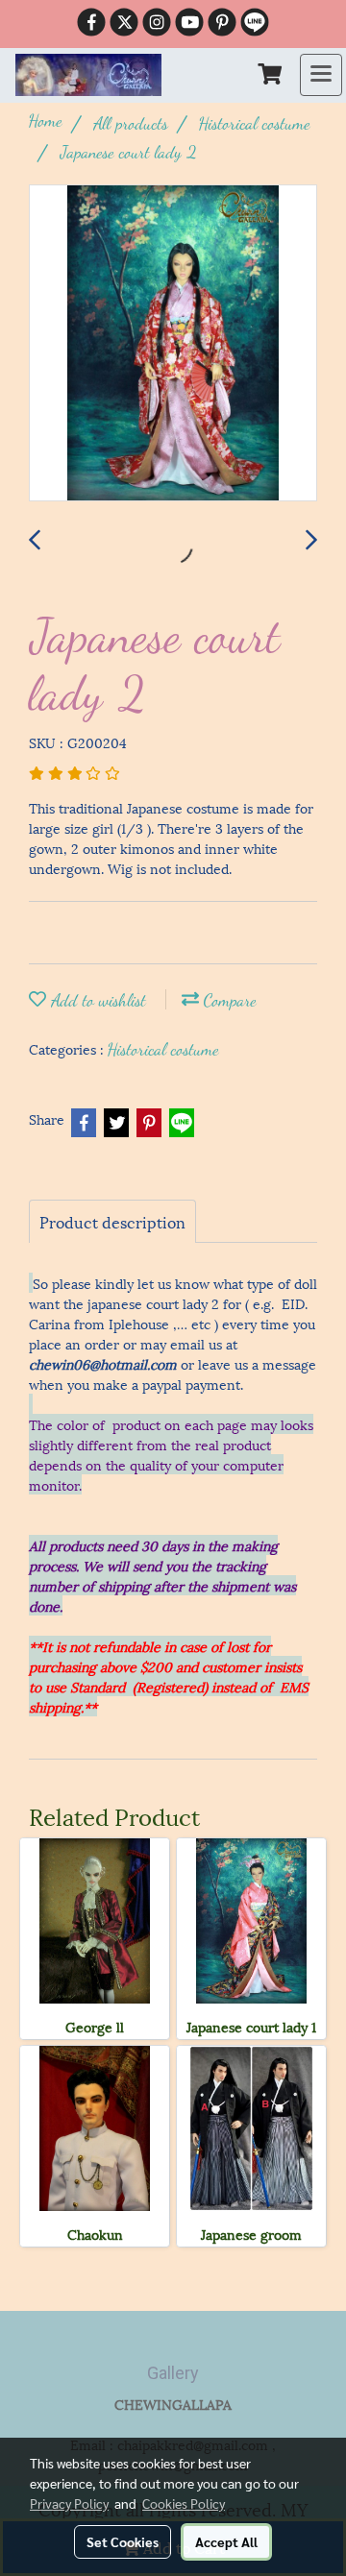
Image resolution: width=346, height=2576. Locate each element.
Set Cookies (123, 2541)
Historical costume (163, 1049)
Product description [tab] (112, 1221)
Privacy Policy (69, 2503)
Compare (228, 1000)
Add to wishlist (96, 1000)
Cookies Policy (184, 2503)
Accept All (226, 2541)
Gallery (173, 2373)
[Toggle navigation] (321, 75)
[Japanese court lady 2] (173, 344)
